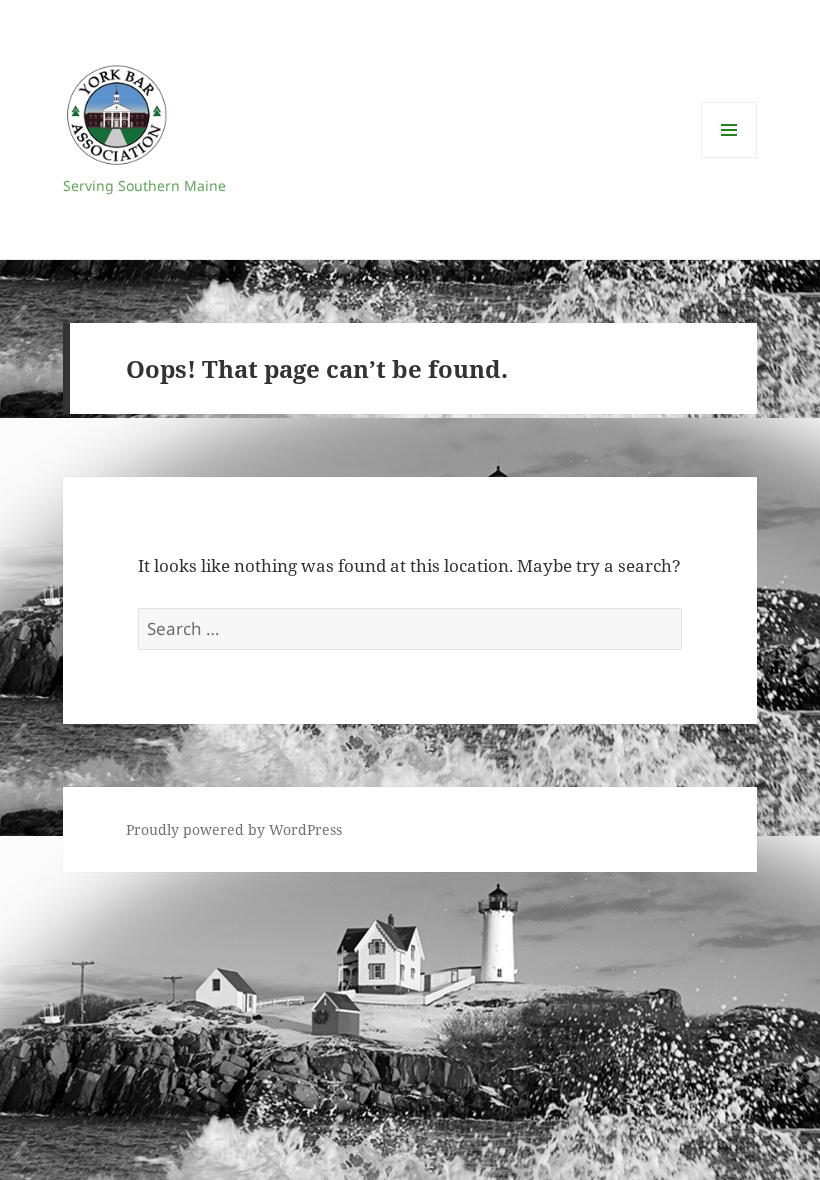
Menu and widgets (729, 157)
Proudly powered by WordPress (234, 829)
